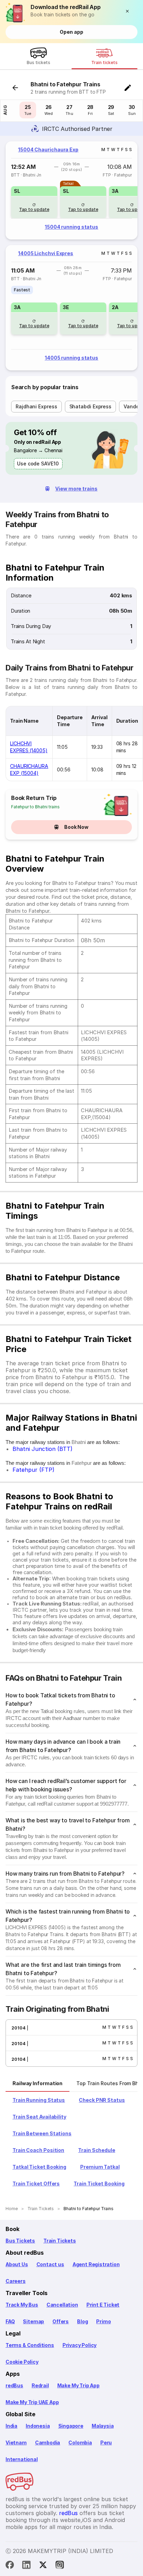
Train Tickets (60, 2241)
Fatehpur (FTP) (33, 1470)
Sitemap (33, 2321)
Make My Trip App (78, 2385)
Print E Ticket (103, 2305)
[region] (71, 190)
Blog (82, 2321)
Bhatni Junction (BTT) (43, 1449)
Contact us (50, 2264)
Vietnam (16, 2443)
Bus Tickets (20, 2241)
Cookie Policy (22, 2362)
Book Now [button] (76, 827)
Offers (61, 2321)
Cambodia (48, 2443)
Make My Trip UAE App (32, 2402)
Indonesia (38, 2426)
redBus (14, 2385)
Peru (106, 2443)
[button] (129, 11)
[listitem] (22, 290)
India (11, 2426)
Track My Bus (22, 2305)
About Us (17, 2264)
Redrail (40, 2385)
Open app (71, 32)
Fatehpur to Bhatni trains (35, 807)
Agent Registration (96, 2264)
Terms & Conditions (30, 2345)
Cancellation (62, 2305)
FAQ (10, 2321)
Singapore (71, 2426)
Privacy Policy (79, 2345)
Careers (16, 2281)
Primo (103, 2321)
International (22, 2459)
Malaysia (103, 2426)
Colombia (80, 2443)
